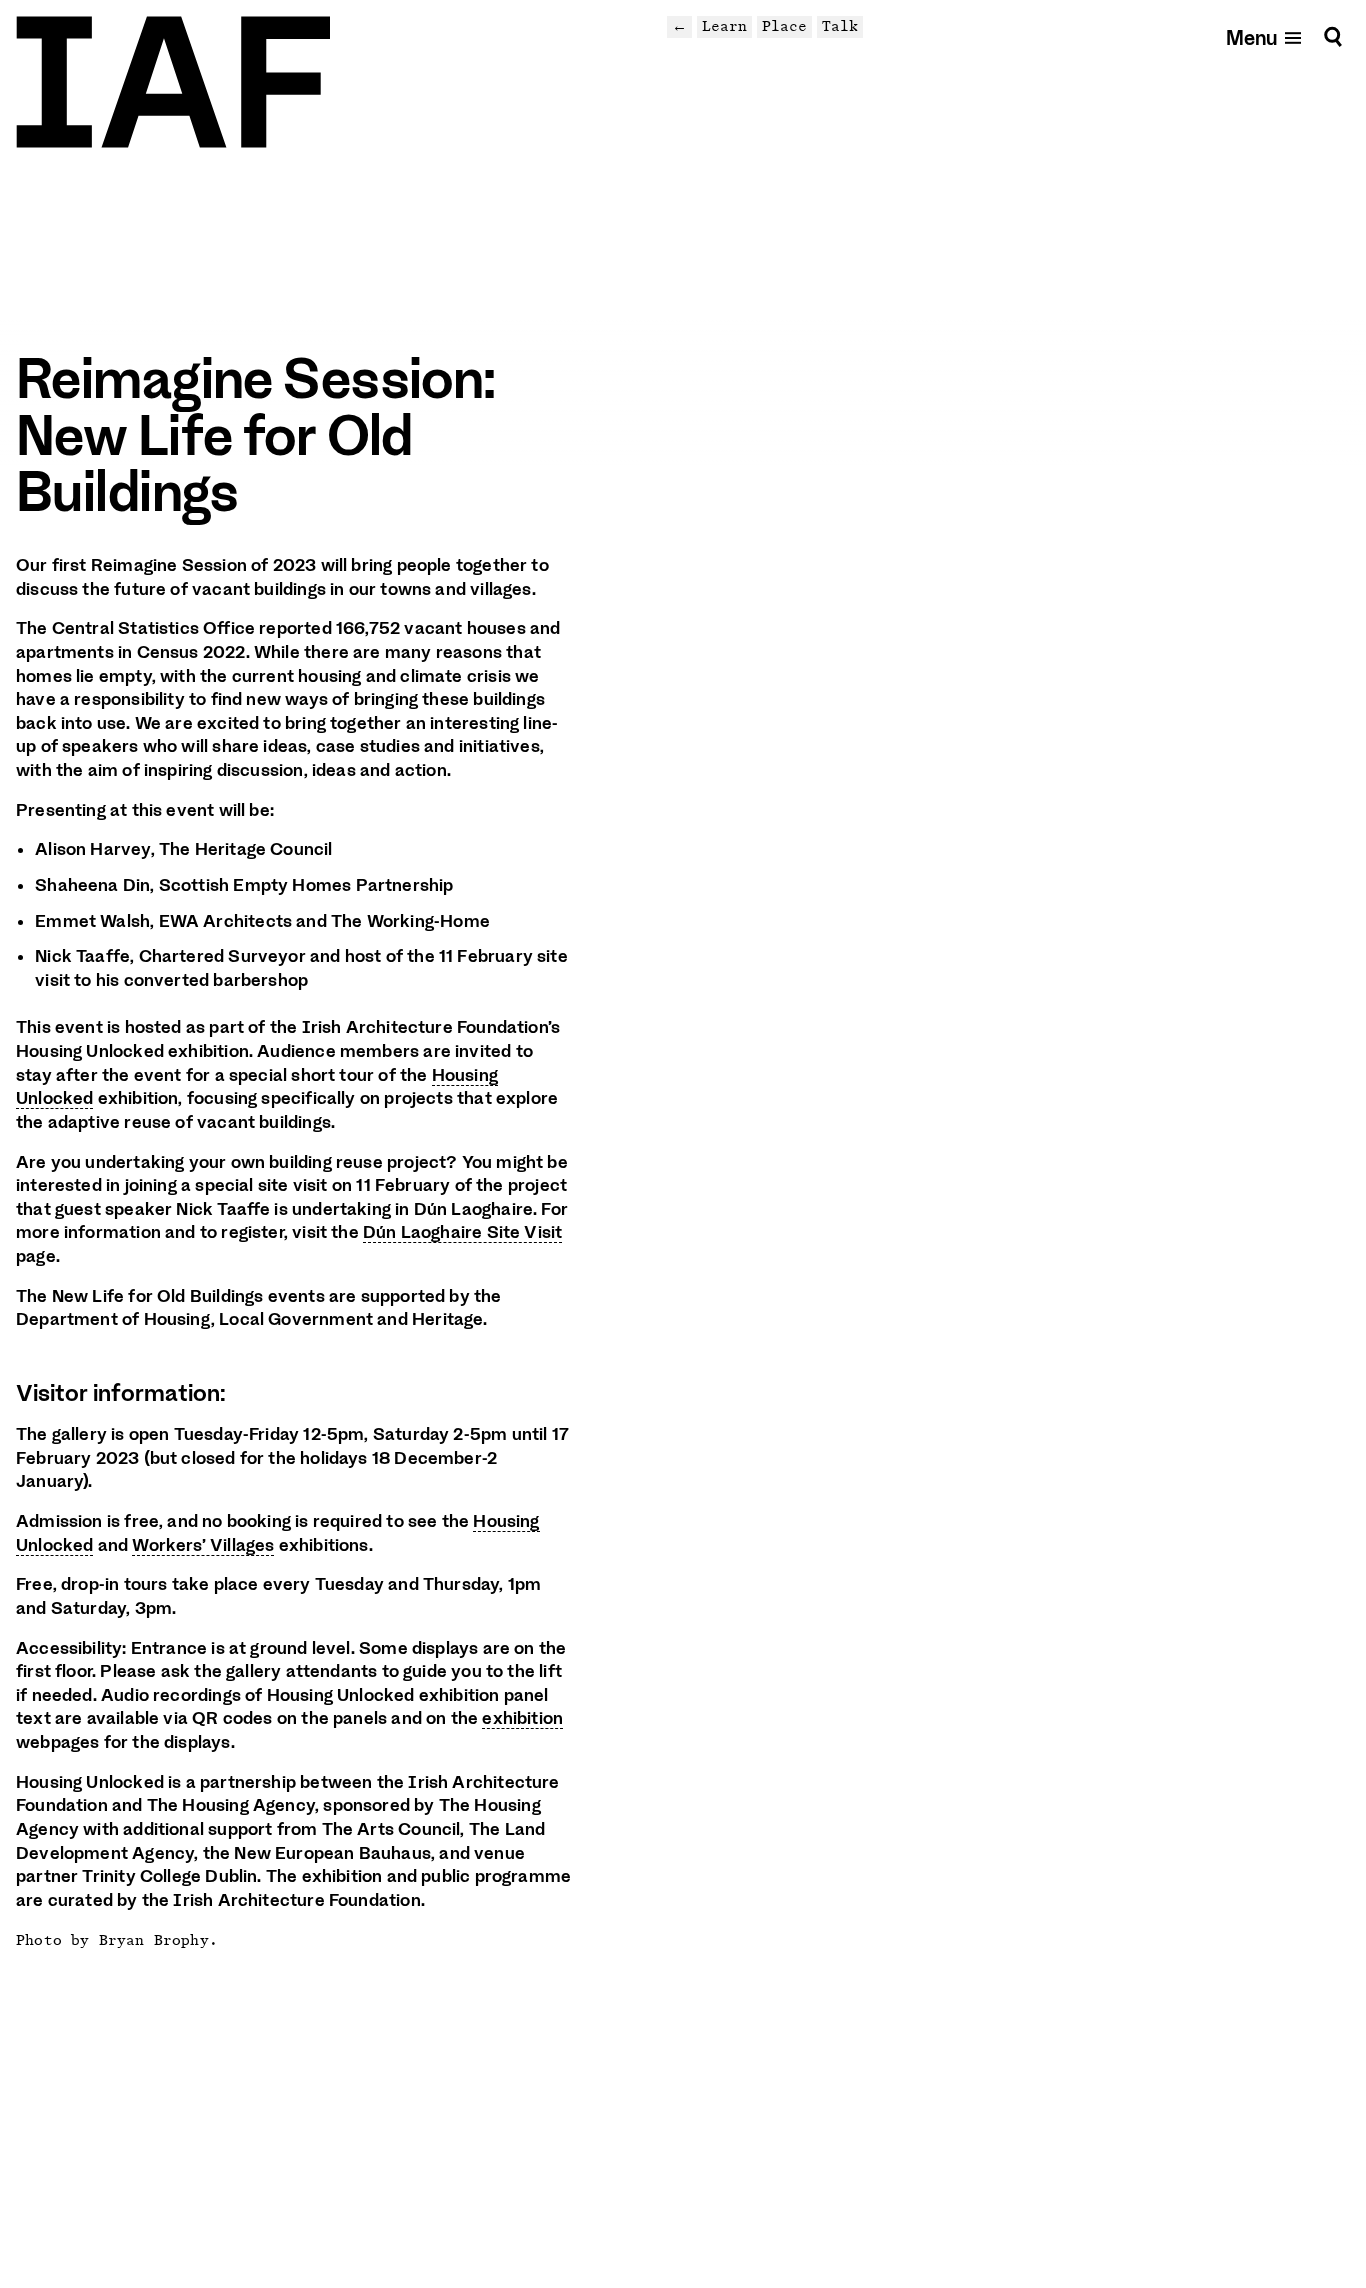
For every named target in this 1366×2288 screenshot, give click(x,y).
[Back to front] (173, 82)
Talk (840, 26)
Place (784, 26)
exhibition (522, 1718)
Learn (724, 26)
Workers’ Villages (203, 1545)
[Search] (1333, 36)
